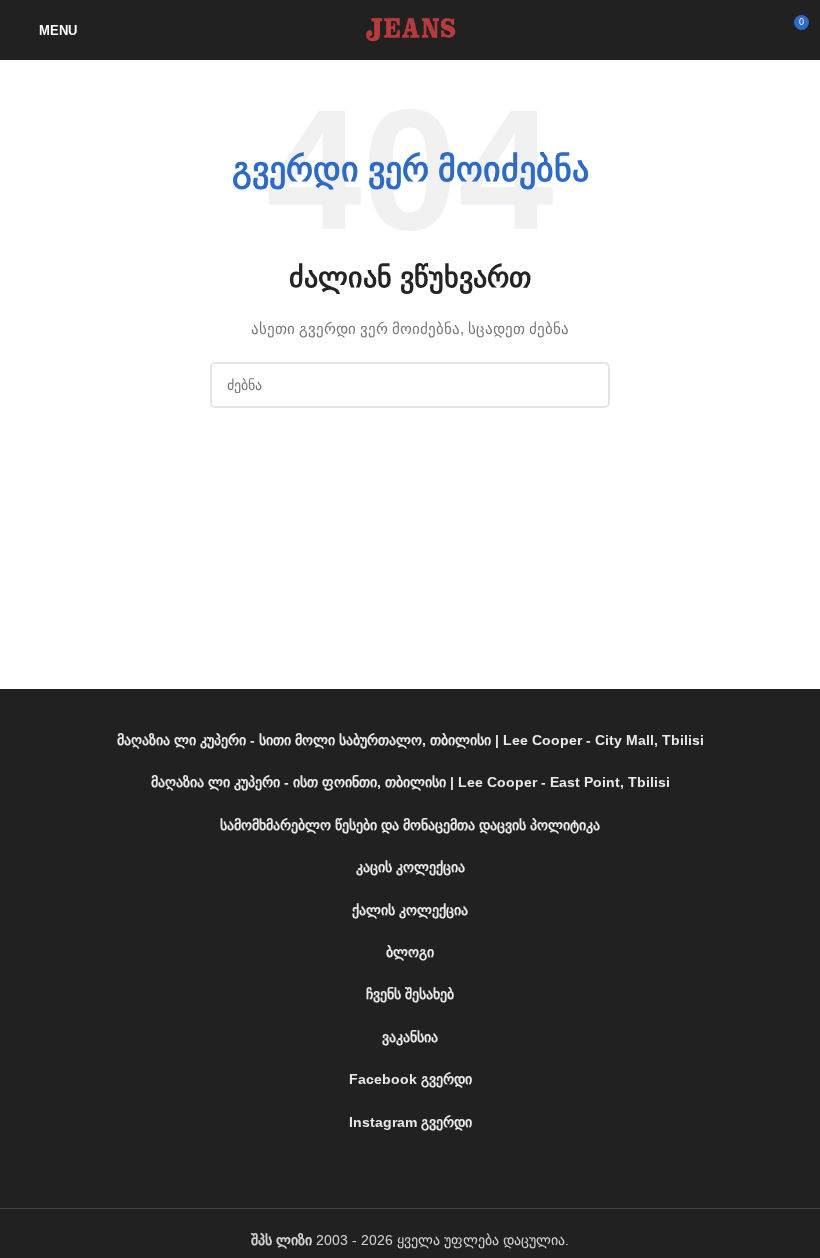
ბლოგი (410, 952)
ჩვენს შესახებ (410, 994)
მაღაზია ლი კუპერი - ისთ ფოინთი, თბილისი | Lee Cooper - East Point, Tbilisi (410, 782)
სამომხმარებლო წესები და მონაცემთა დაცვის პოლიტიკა (410, 825)
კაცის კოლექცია (410, 867)
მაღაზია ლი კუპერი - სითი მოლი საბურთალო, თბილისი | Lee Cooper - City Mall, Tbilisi (410, 740)
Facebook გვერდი (410, 1079)
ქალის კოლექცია (410, 910)
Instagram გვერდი (410, 1122)
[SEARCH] (587, 385)
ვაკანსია (410, 1037)
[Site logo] (410, 29)
